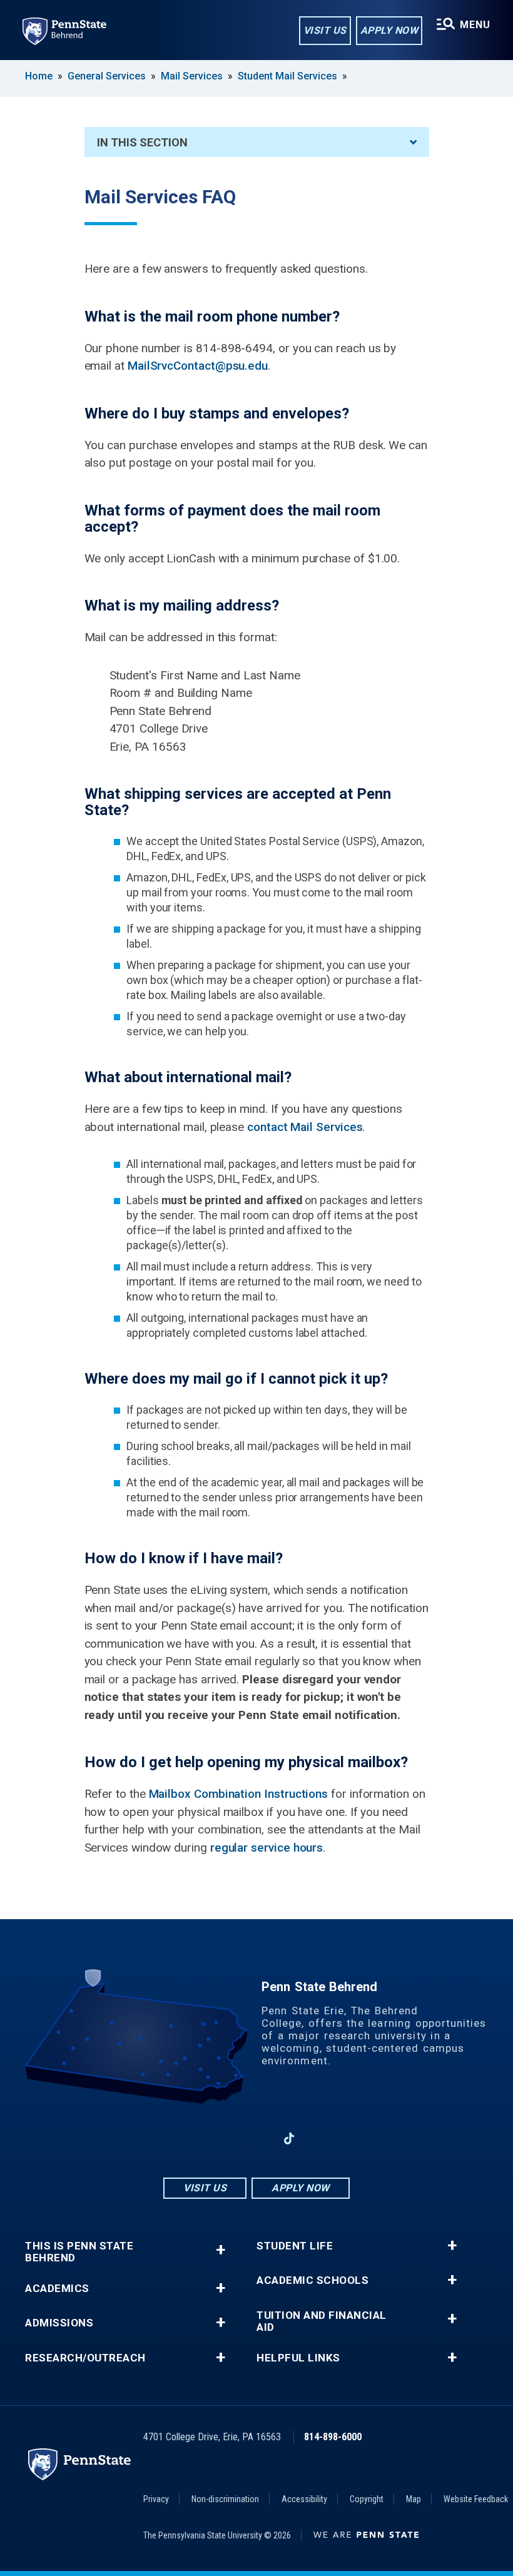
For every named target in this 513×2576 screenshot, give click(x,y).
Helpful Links (298, 2358)
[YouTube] (322, 2138)
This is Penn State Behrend (79, 2252)
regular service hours (267, 1848)
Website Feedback (476, 2499)
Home (39, 76)
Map (414, 2499)
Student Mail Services (287, 76)
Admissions (59, 2323)
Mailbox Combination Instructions (239, 1794)
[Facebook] (191, 2138)
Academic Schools (312, 2280)
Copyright (367, 2499)
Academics (57, 2289)
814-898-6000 (333, 2437)
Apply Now (389, 30)
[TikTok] (289, 2139)
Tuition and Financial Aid (322, 2321)
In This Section (142, 142)
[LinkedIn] (256, 2138)
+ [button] (221, 2250)
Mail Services (192, 76)
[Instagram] (224, 2138)
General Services (107, 76)
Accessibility (304, 2499)
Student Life (295, 2246)
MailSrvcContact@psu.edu (198, 366)
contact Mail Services (305, 1127)
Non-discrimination (225, 2499)
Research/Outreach (85, 2358)
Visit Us (325, 30)
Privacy (156, 2499)
